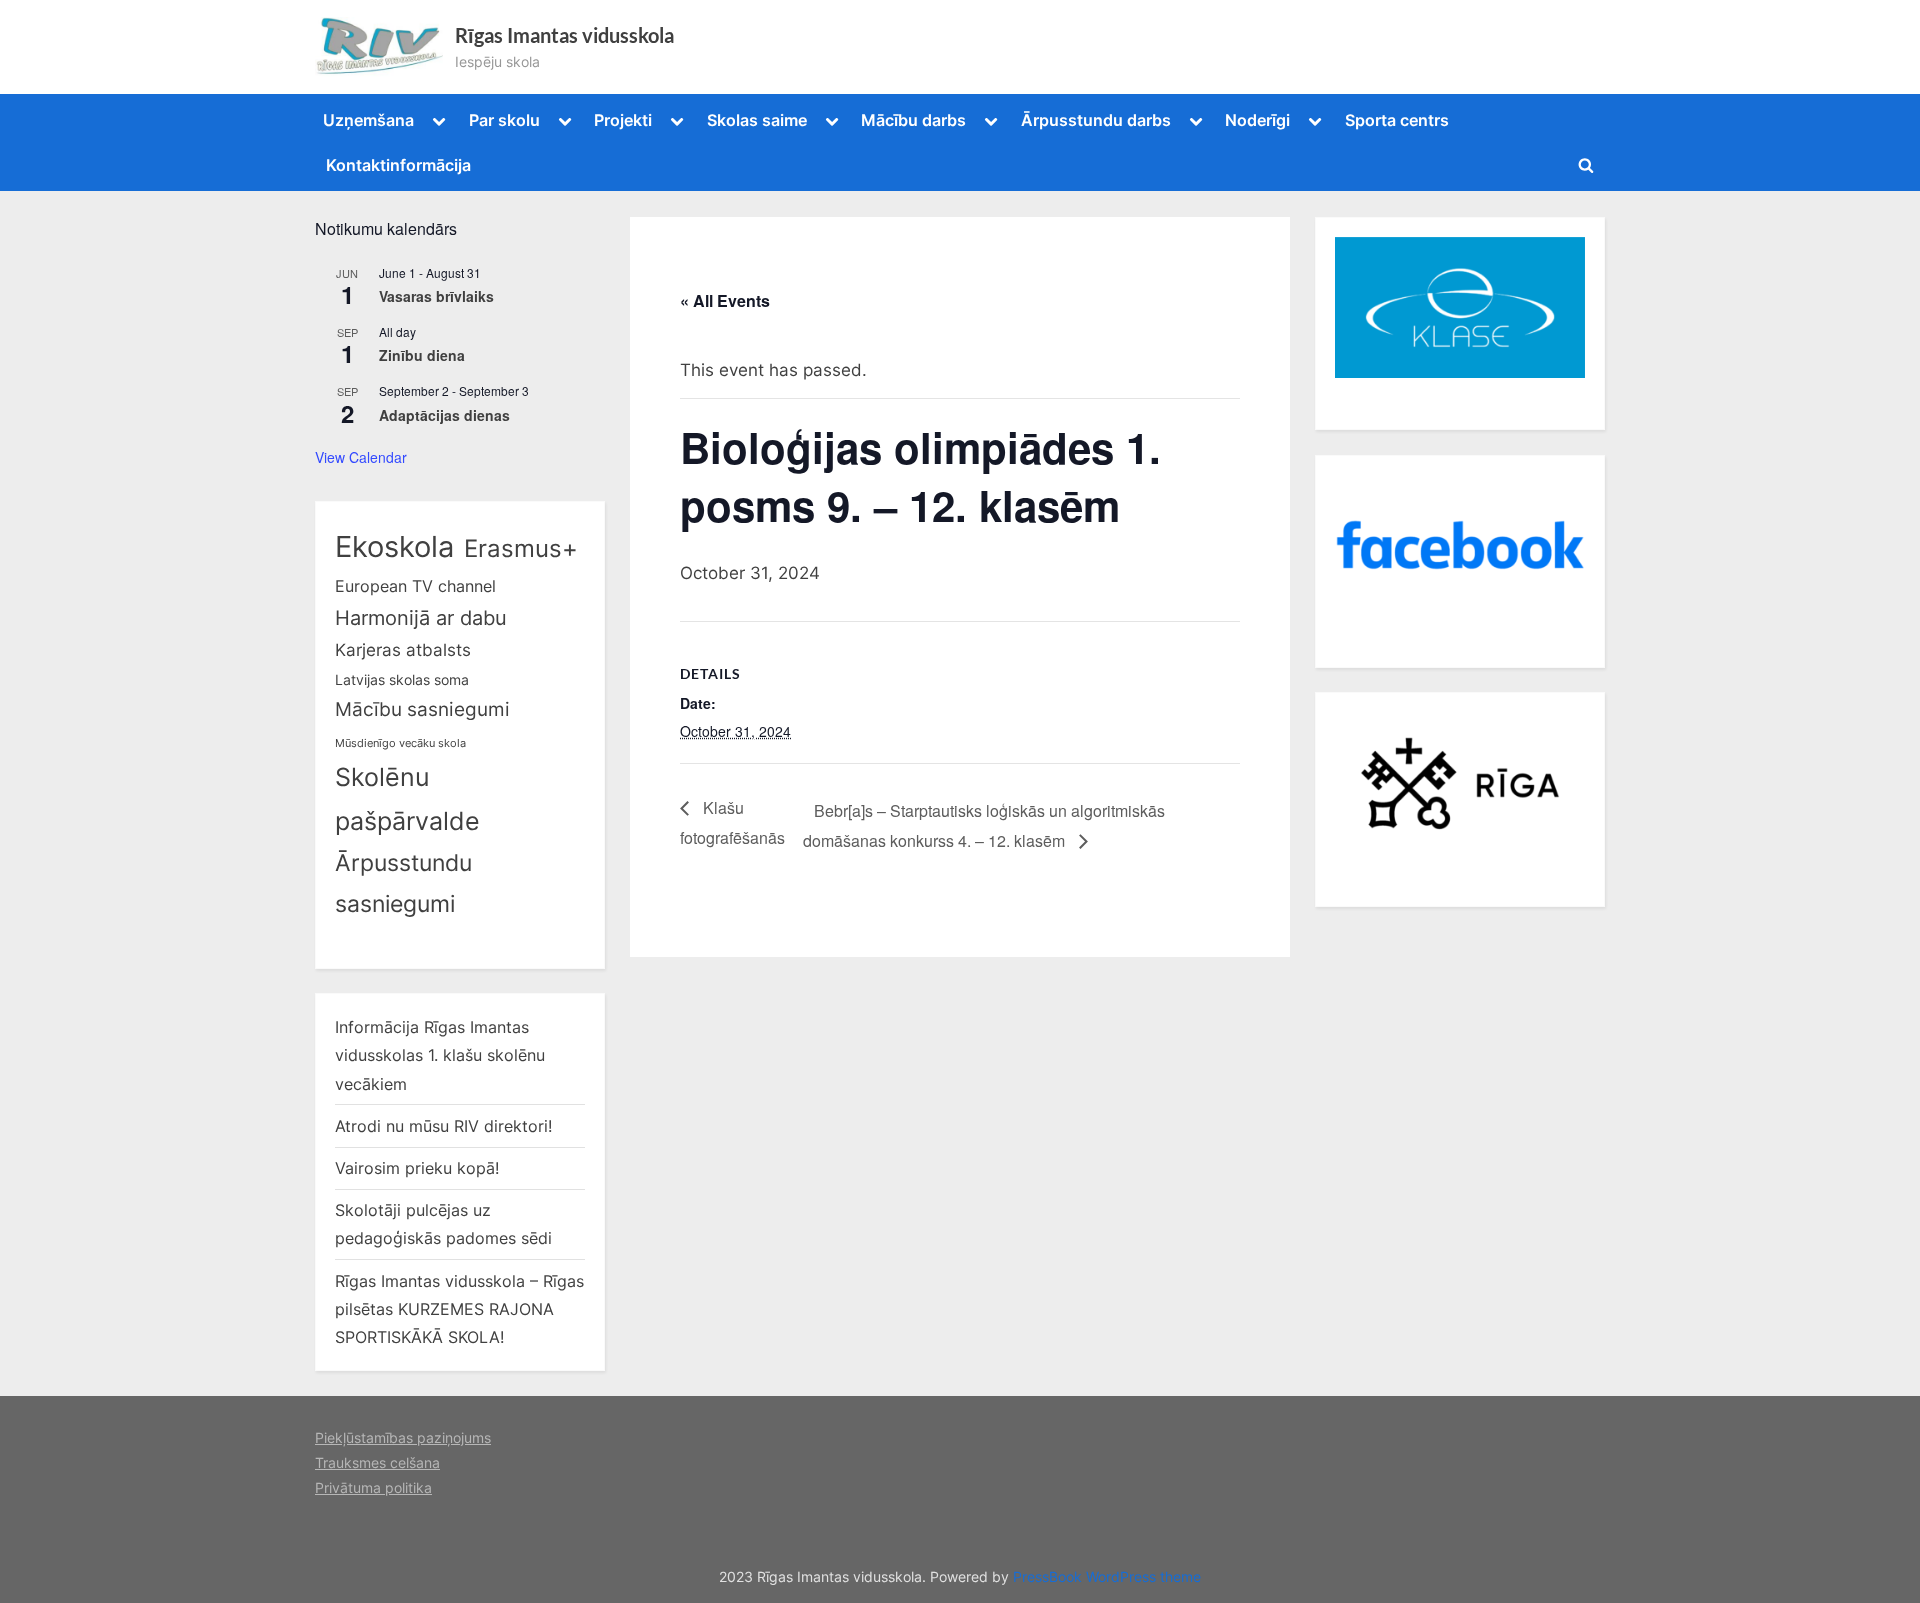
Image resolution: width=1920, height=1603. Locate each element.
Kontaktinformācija (398, 165)
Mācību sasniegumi (422, 709)
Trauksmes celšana (377, 1462)
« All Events (725, 300)
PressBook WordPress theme (1107, 1577)
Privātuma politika (373, 1487)
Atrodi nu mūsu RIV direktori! (443, 1126)
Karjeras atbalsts (403, 650)
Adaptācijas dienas (444, 415)
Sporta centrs (1397, 120)
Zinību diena (422, 355)
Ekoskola (394, 546)
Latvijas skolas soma (402, 679)
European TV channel (415, 586)
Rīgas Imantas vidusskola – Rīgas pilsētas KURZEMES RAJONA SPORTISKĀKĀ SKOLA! (459, 1309)
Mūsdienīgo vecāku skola (400, 743)
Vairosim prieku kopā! (417, 1168)
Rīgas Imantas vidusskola (564, 35)
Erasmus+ (521, 548)
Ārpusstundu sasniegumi (403, 883)
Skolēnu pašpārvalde (407, 799)
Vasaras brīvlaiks (436, 296)
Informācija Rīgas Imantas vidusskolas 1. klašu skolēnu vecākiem (440, 1055)
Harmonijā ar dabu (421, 618)
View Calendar (361, 457)
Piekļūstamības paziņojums (403, 1437)
